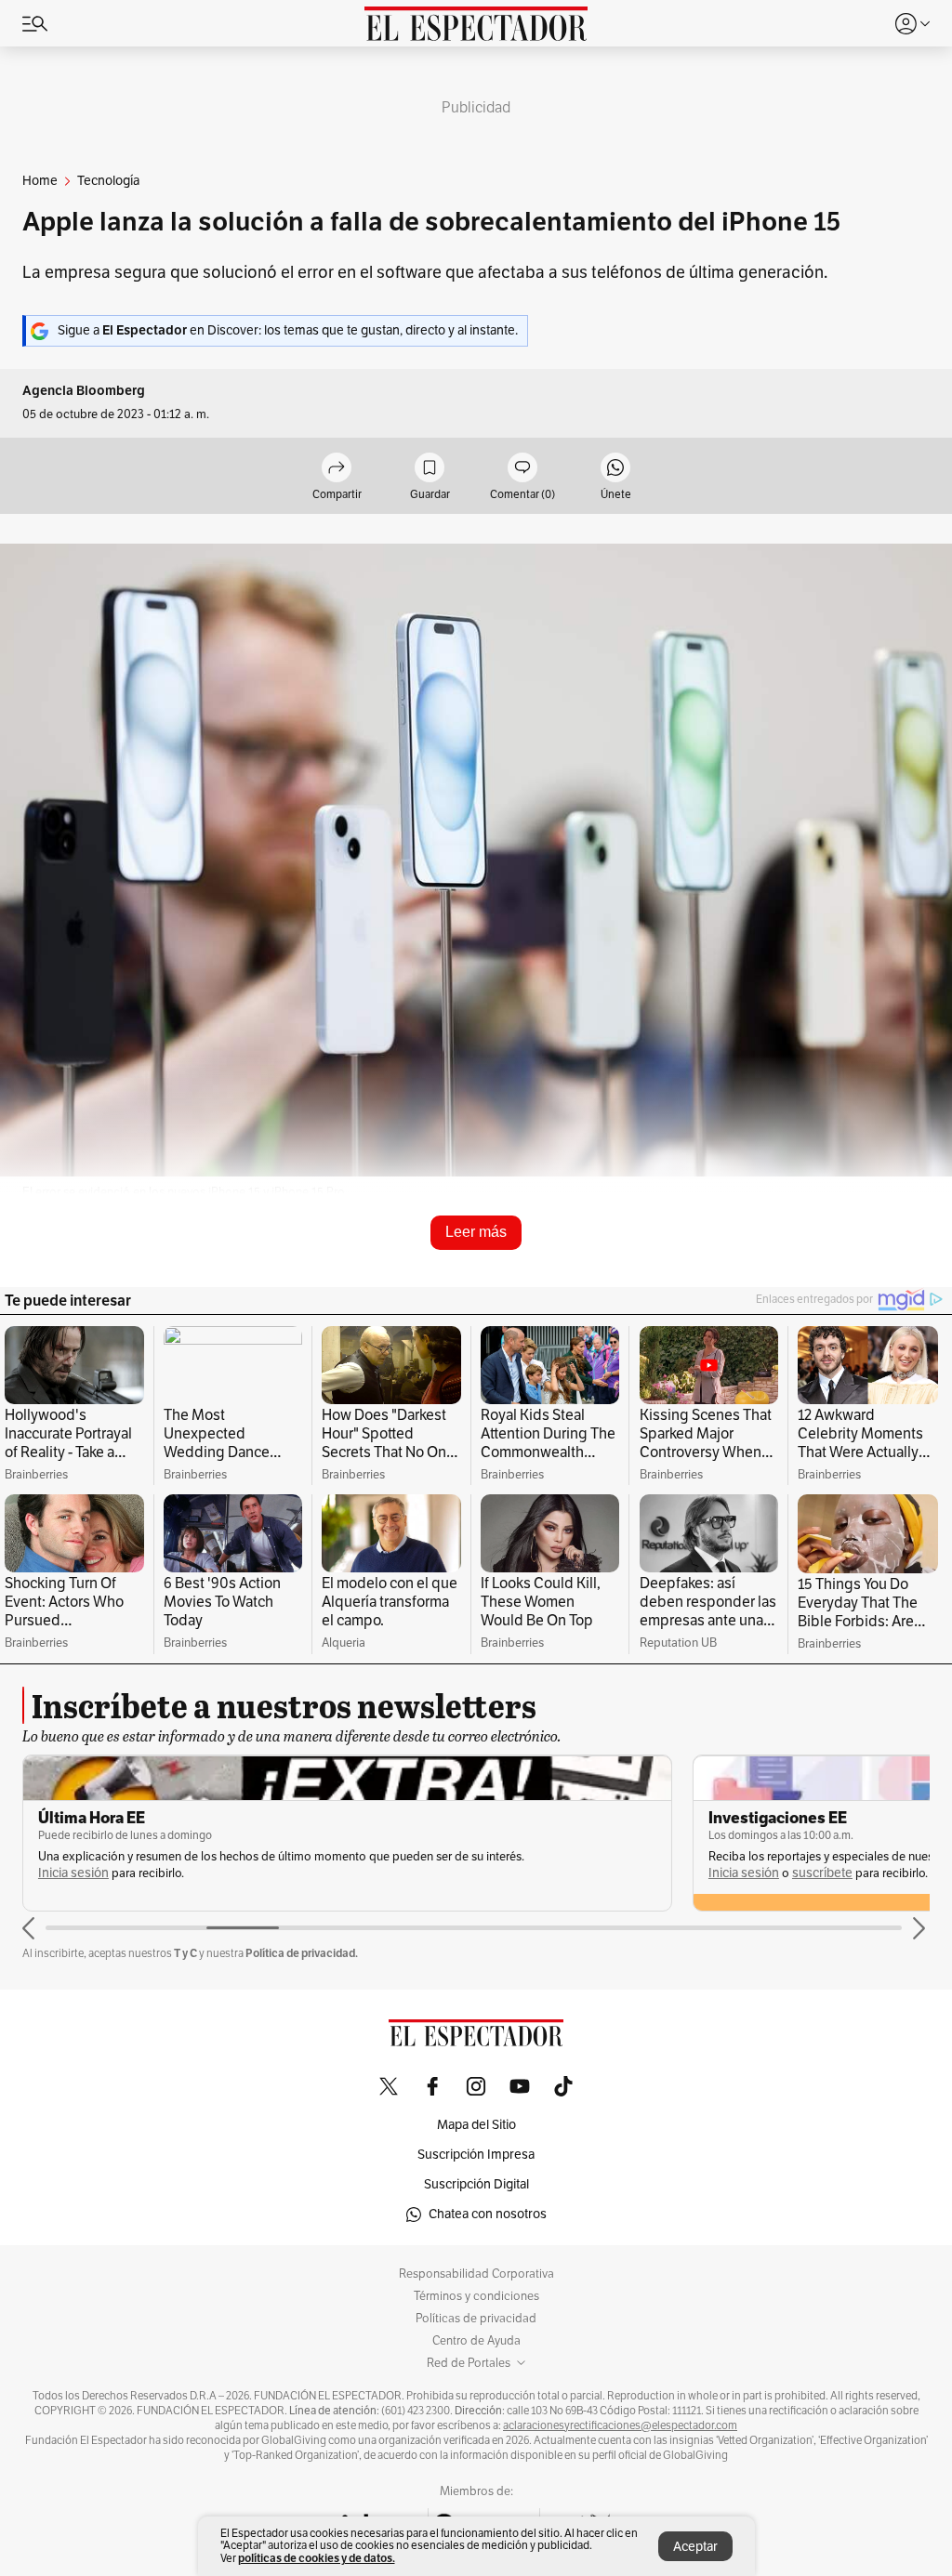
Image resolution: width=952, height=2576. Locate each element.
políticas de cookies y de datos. (317, 2558)
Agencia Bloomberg (84, 391)
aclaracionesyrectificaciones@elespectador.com (620, 2425)
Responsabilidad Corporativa (476, 2274)
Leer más (476, 1232)
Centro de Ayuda (476, 2341)
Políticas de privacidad (476, 2319)
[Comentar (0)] (522, 469)
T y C (185, 1953)
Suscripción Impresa (476, 2155)
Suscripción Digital (476, 2184)
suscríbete (822, 1873)
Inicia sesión (73, 1873)
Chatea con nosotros (488, 2214)
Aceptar (695, 2547)
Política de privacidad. (302, 1953)
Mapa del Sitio (476, 2125)
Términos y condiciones (476, 2296)
